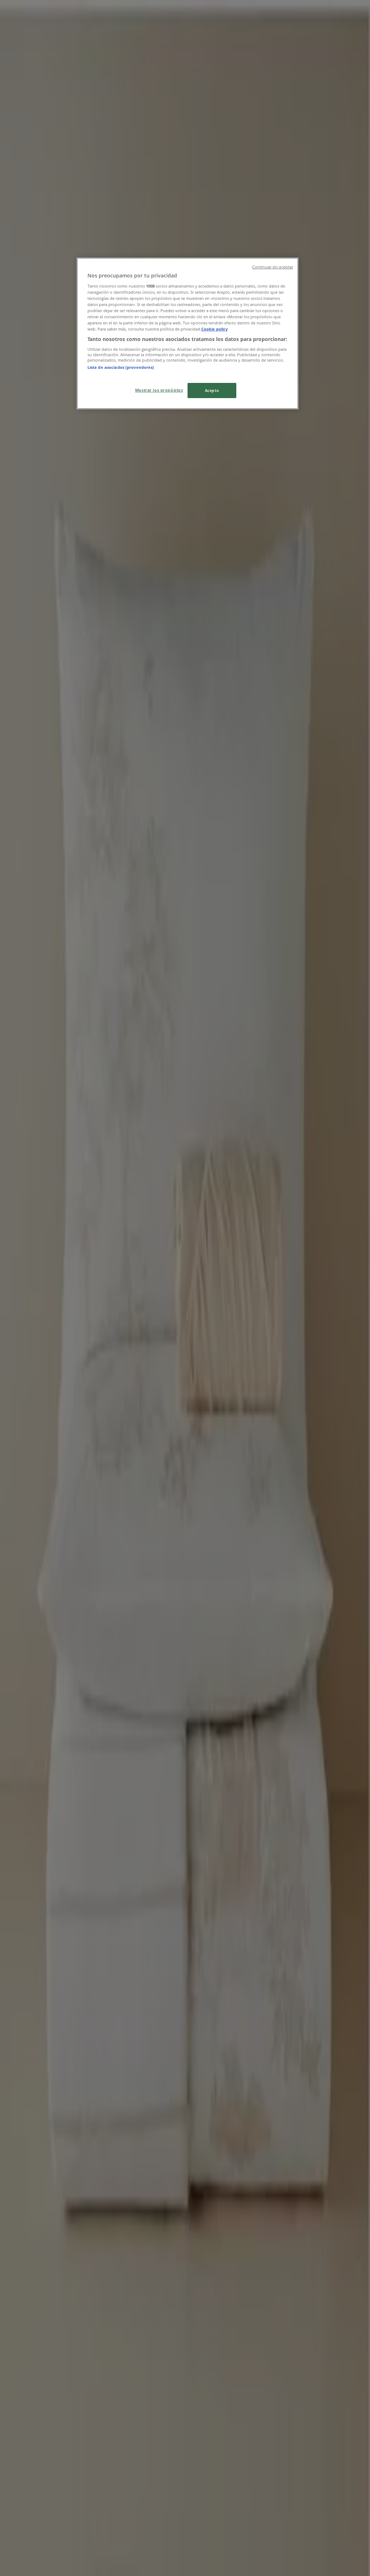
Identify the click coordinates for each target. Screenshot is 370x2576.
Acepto (212, 390)
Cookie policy (214, 329)
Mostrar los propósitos (159, 390)
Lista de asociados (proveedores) (121, 367)
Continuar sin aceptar (273, 267)
